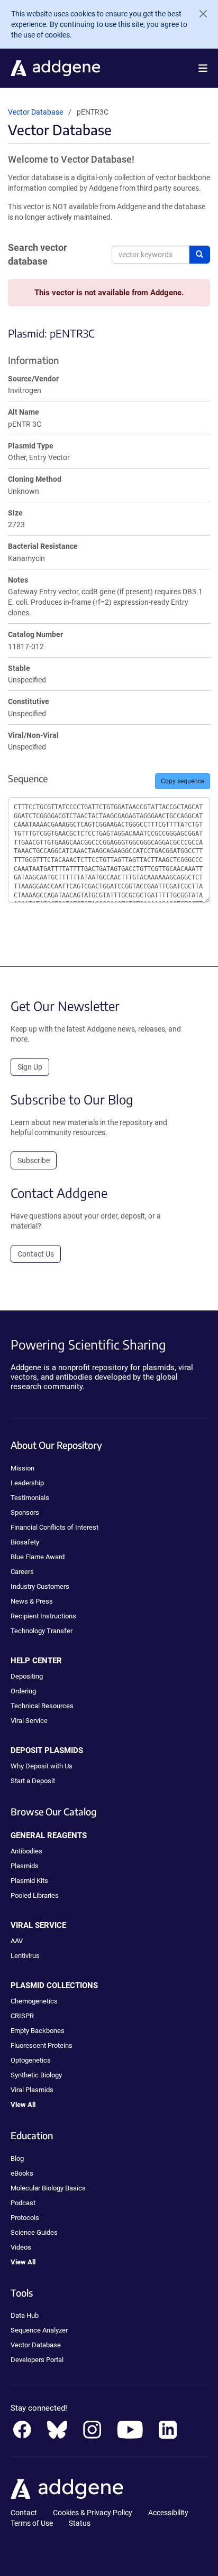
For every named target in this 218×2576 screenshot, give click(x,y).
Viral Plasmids (32, 2090)
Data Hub (25, 2315)
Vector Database (35, 112)
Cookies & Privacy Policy (93, 2513)
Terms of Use (32, 2523)
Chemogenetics (34, 2001)
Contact (24, 2513)
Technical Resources (42, 1706)
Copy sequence (183, 781)
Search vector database (38, 254)
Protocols (25, 2218)
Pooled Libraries (35, 1895)
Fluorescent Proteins (42, 2045)
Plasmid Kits (29, 1881)
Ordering (23, 1691)
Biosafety (25, 1542)
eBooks (22, 2173)
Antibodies (26, 1851)
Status (80, 2523)
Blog (17, 2158)
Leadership (27, 1483)
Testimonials (30, 1498)
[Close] (199, 14)
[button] (203, 68)
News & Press (32, 1601)
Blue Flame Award (38, 1557)
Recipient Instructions (43, 1616)
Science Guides (34, 2232)
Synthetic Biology (36, 2075)
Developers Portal (37, 2360)
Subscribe (34, 1160)
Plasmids (25, 1866)
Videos (21, 2247)
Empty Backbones (38, 2031)
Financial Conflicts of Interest (54, 1527)
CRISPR (22, 2016)
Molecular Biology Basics (48, 2188)
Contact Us (36, 1254)
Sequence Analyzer (39, 2330)
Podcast (23, 2203)
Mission (22, 1468)
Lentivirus (25, 1956)
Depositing (27, 1676)
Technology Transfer (42, 1631)
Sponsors (25, 1512)
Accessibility (168, 2513)
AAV (17, 1941)
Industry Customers (40, 1586)
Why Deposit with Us (42, 1766)
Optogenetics (31, 2060)
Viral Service (29, 1721)
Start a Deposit (33, 1781)
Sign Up (30, 1067)
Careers (22, 1572)
